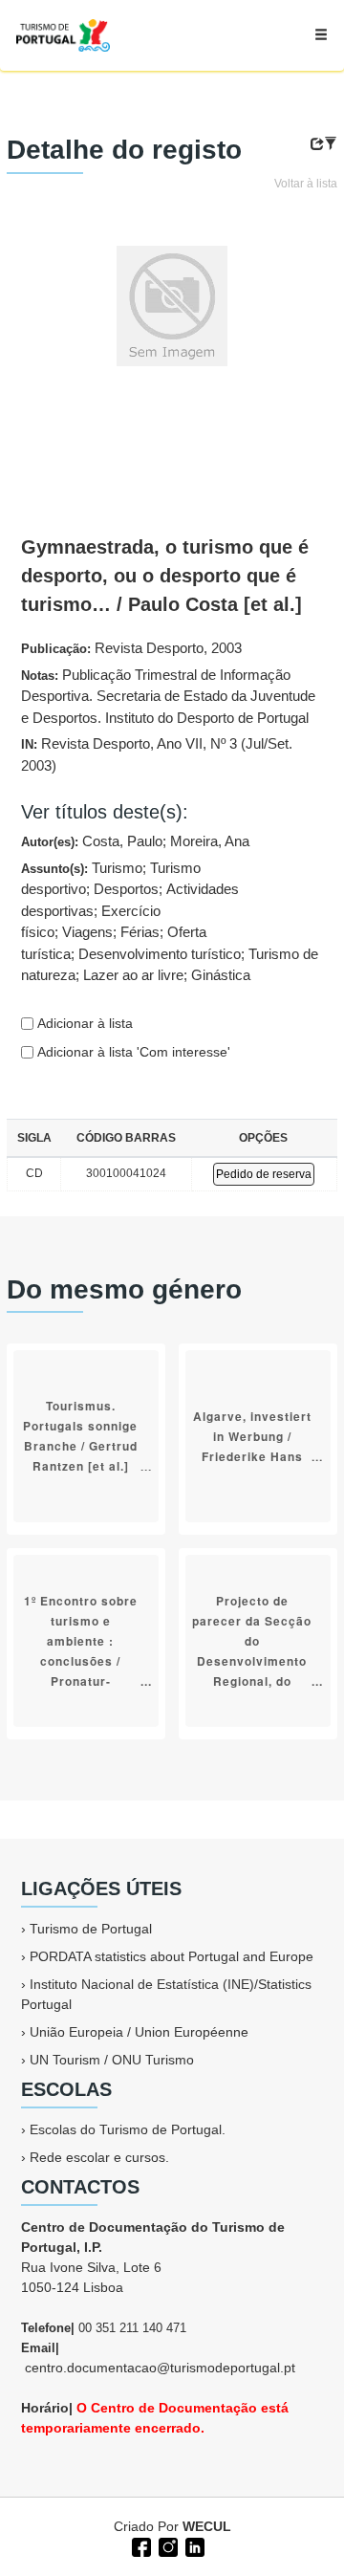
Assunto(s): (170, 922)
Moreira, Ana (210, 841)
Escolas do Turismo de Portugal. (128, 2129)
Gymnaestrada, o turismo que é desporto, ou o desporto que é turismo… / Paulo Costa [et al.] (165, 576)
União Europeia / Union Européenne (139, 2032)
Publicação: (131, 648)
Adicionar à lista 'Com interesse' (132, 1052)
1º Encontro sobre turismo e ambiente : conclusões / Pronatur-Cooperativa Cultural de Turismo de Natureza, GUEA (81, 1680)
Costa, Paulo (122, 841)
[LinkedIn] (193, 2545)
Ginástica (221, 975)
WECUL (207, 2526)
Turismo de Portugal (91, 1929)
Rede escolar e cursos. (99, 2157)
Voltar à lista (306, 184)
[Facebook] (140, 2545)
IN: (157, 754)
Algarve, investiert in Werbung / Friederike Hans (252, 1435)
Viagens (87, 932)
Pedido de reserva (264, 1174)
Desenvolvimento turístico (160, 954)
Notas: (168, 696)
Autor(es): (135, 841)
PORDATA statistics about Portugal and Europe (172, 1956)
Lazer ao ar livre (133, 975)
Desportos (126, 889)
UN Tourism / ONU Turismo (112, 2060)
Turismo (117, 868)
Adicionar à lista (83, 1023)
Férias (140, 932)
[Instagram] (166, 2545)
